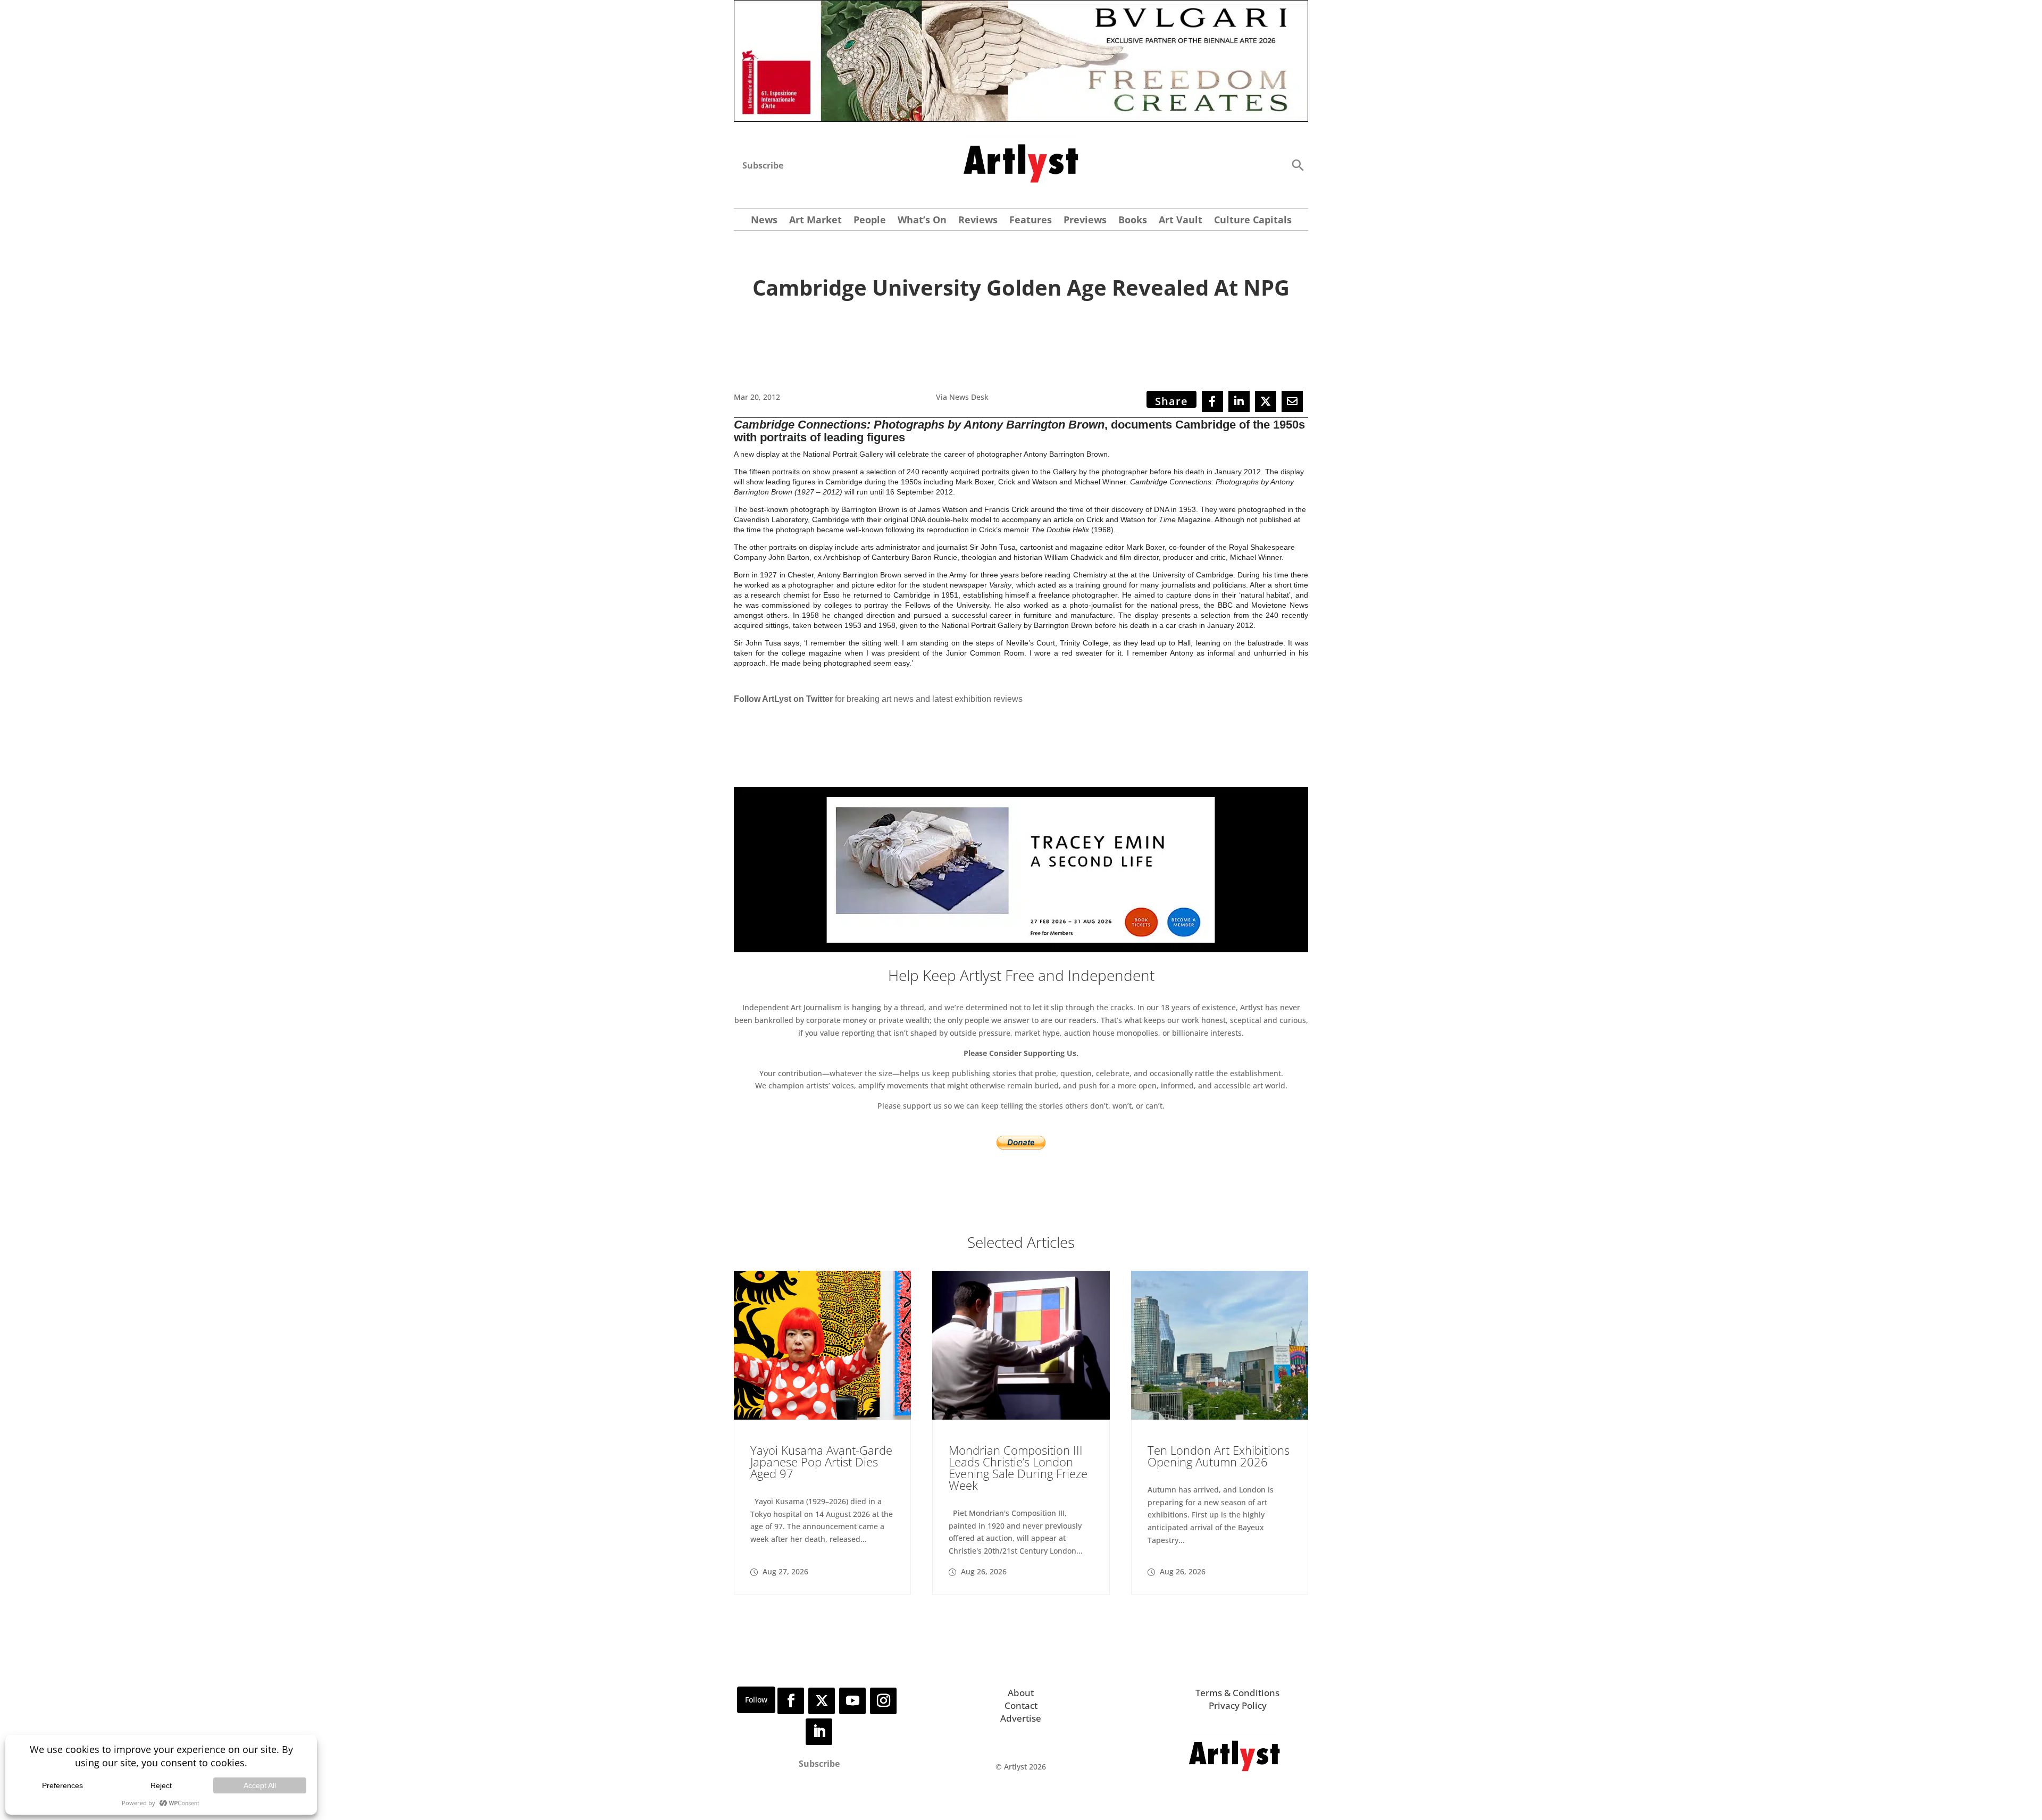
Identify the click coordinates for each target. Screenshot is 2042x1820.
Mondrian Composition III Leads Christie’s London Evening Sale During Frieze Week (1018, 1467)
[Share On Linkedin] (1239, 401)
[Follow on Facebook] (791, 1701)
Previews (1085, 221)
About (1021, 1693)
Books (1133, 221)
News (764, 221)
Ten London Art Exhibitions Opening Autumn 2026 (1219, 1456)
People (870, 221)
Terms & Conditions (1237, 1693)
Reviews (978, 221)
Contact (1021, 1705)
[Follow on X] (822, 1701)
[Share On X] (1266, 401)
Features (1031, 221)
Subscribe (763, 165)
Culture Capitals (1253, 221)
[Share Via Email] (1292, 401)
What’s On (922, 221)
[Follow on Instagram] (883, 1701)
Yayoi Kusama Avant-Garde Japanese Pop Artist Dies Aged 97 (821, 1462)
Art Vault (1181, 221)
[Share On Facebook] (1212, 401)
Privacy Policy (1238, 1705)
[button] (1298, 165)
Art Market (815, 221)
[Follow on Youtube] (852, 1701)
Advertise (1021, 1718)
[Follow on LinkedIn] (819, 1732)
